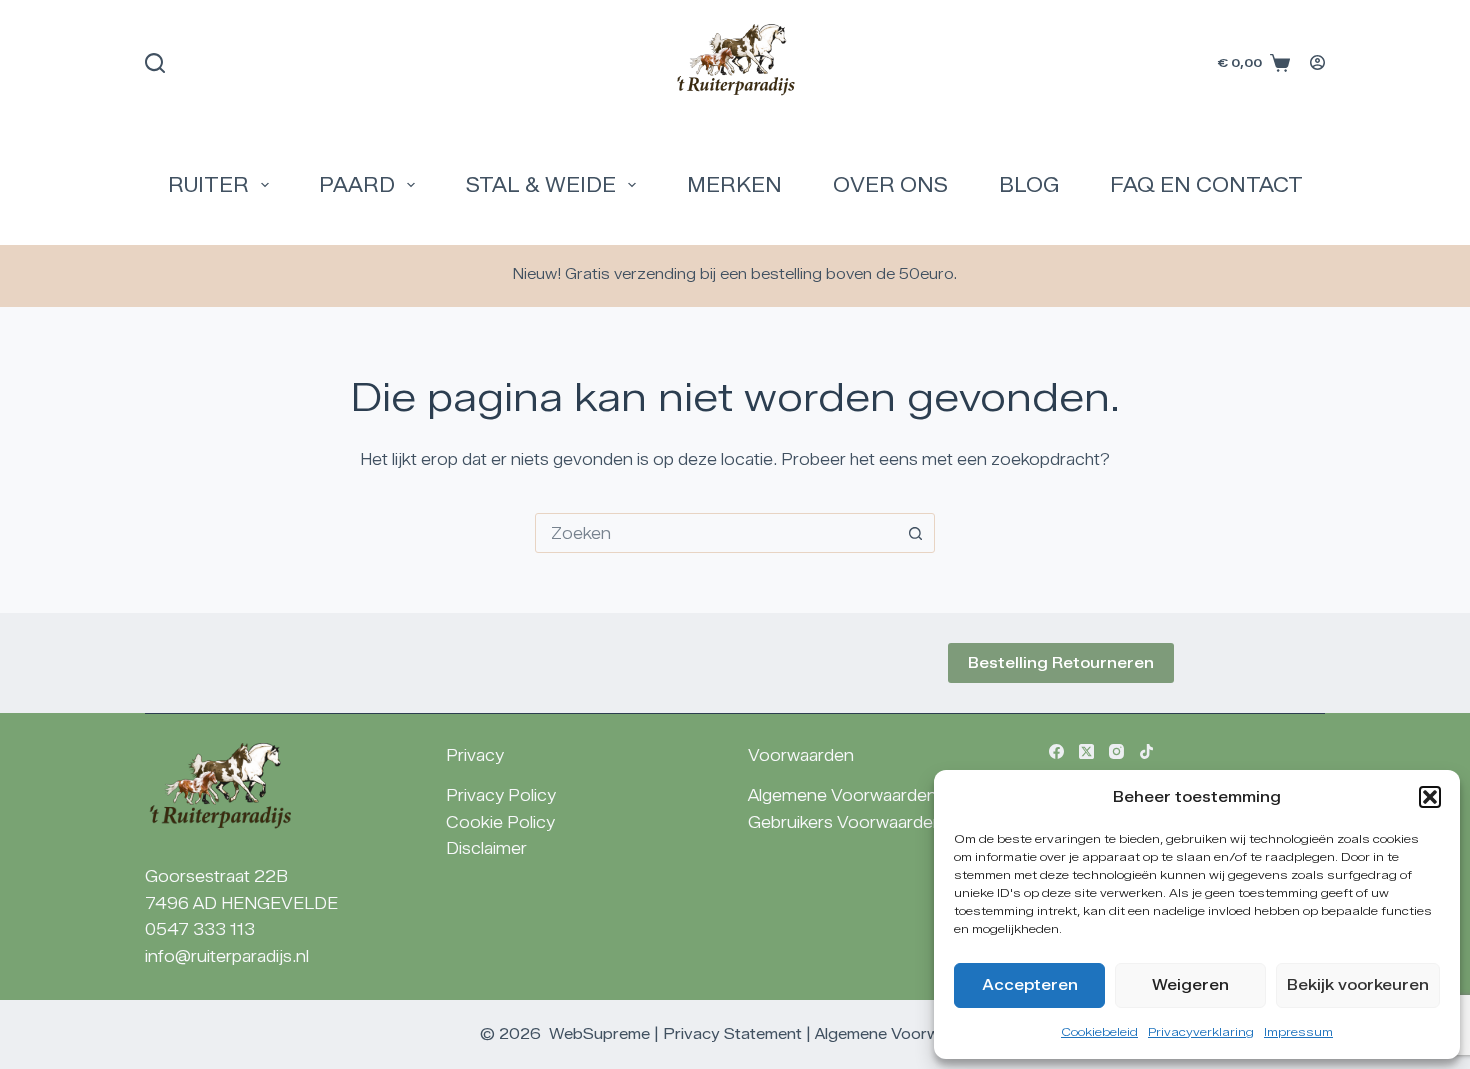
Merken (734, 185)
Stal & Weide (541, 185)
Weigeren (1190, 985)
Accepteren (1030, 985)
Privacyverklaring (1201, 1031)
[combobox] (716, 533)
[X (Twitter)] (1086, 751)
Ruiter (208, 185)
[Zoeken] (155, 63)
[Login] (1317, 62)
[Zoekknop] (915, 533)
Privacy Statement (732, 1034)
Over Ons (890, 185)
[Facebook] (1056, 751)
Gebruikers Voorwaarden (845, 822)
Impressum (1298, 1031)
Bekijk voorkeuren (1358, 985)
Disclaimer (486, 848)
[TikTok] (1146, 751)
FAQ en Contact (1206, 185)
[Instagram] (1116, 751)
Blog (1029, 185)
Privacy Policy (501, 795)
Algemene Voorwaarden (842, 795)
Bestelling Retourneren (1061, 663)
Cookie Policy (500, 822)
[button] (1430, 797)
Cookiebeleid (1099, 1031)
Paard (357, 185)
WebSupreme (599, 1034)
